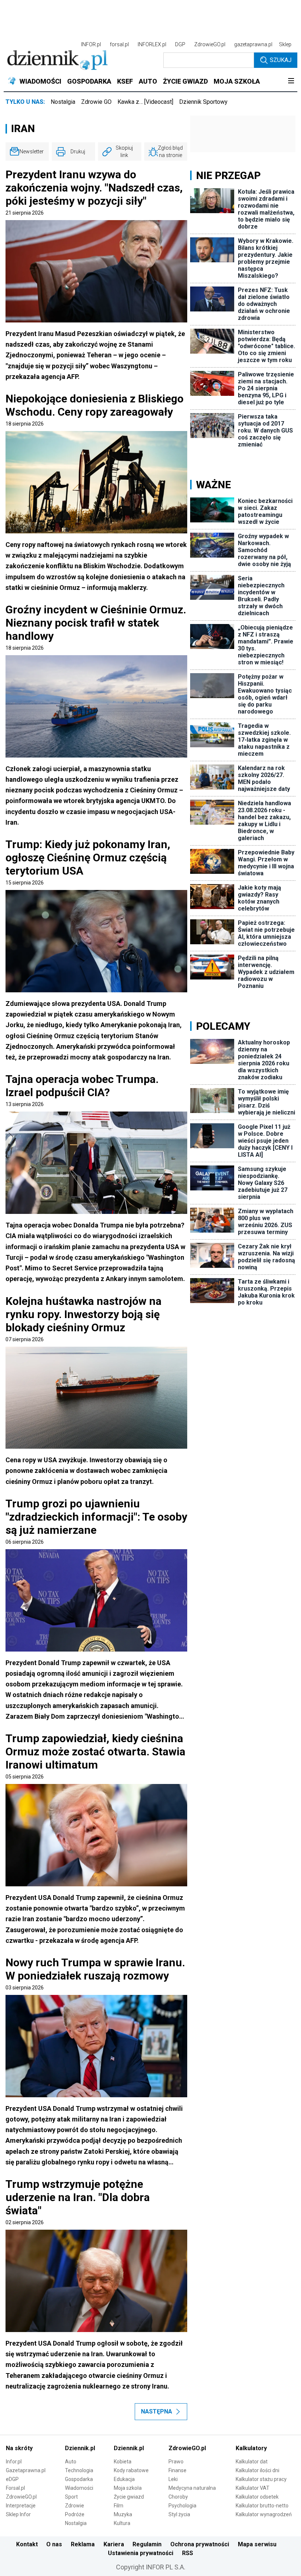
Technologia (79, 2470)
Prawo (176, 2462)
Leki (173, 2479)
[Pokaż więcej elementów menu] (291, 81)
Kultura (122, 2523)
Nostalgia (63, 102)
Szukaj (281, 60)
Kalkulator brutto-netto (262, 2506)
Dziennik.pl (80, 2448)
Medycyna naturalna (192, 2488)
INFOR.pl (91, 44)
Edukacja (124, 2479)
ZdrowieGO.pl (210, 44)
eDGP (12, 2479)
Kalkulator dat (252, 2462)
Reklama (83, 2544)
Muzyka (123, 2514)
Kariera (114, 2544)
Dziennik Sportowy (203, 102)
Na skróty (19, 2448)
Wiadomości (79, 2488)
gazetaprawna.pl (253, 44)
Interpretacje (21, 2506)
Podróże (75, 2514)
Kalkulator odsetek (257, 2497)
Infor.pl (14, 2462)
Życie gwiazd (129, 2497)
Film (119, 2506)
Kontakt (27, 2544)
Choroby (178, 2497)
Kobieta (123, 2462)
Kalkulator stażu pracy (261, 2479)
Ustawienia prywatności (141, 2553)
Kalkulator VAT (253, 2488)
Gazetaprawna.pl (26, 2470)
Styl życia (179, 2514)
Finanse (177, 2470)
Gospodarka (79, 2479)
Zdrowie (75, 2506)
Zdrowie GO (96, 102)
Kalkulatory (251, 2448)
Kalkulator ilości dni (258, 2470)
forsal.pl (119, 44)
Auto (71, 2462)
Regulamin (147, 2544)
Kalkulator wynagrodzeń (264, 2514)
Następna (157, 2411)
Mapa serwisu (257, 2544)
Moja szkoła (128, 2488)
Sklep (285, 44)
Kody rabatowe (131, 2470)
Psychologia (182, 2506)
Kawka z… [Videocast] (145, 102)
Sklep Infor (18, 2514)
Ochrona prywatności (200, 2544)
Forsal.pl (15, 2488)
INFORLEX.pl (152, 44)
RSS (188, 2553)
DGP (180, 44)
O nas (54, 2544)
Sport (71, 2497)
